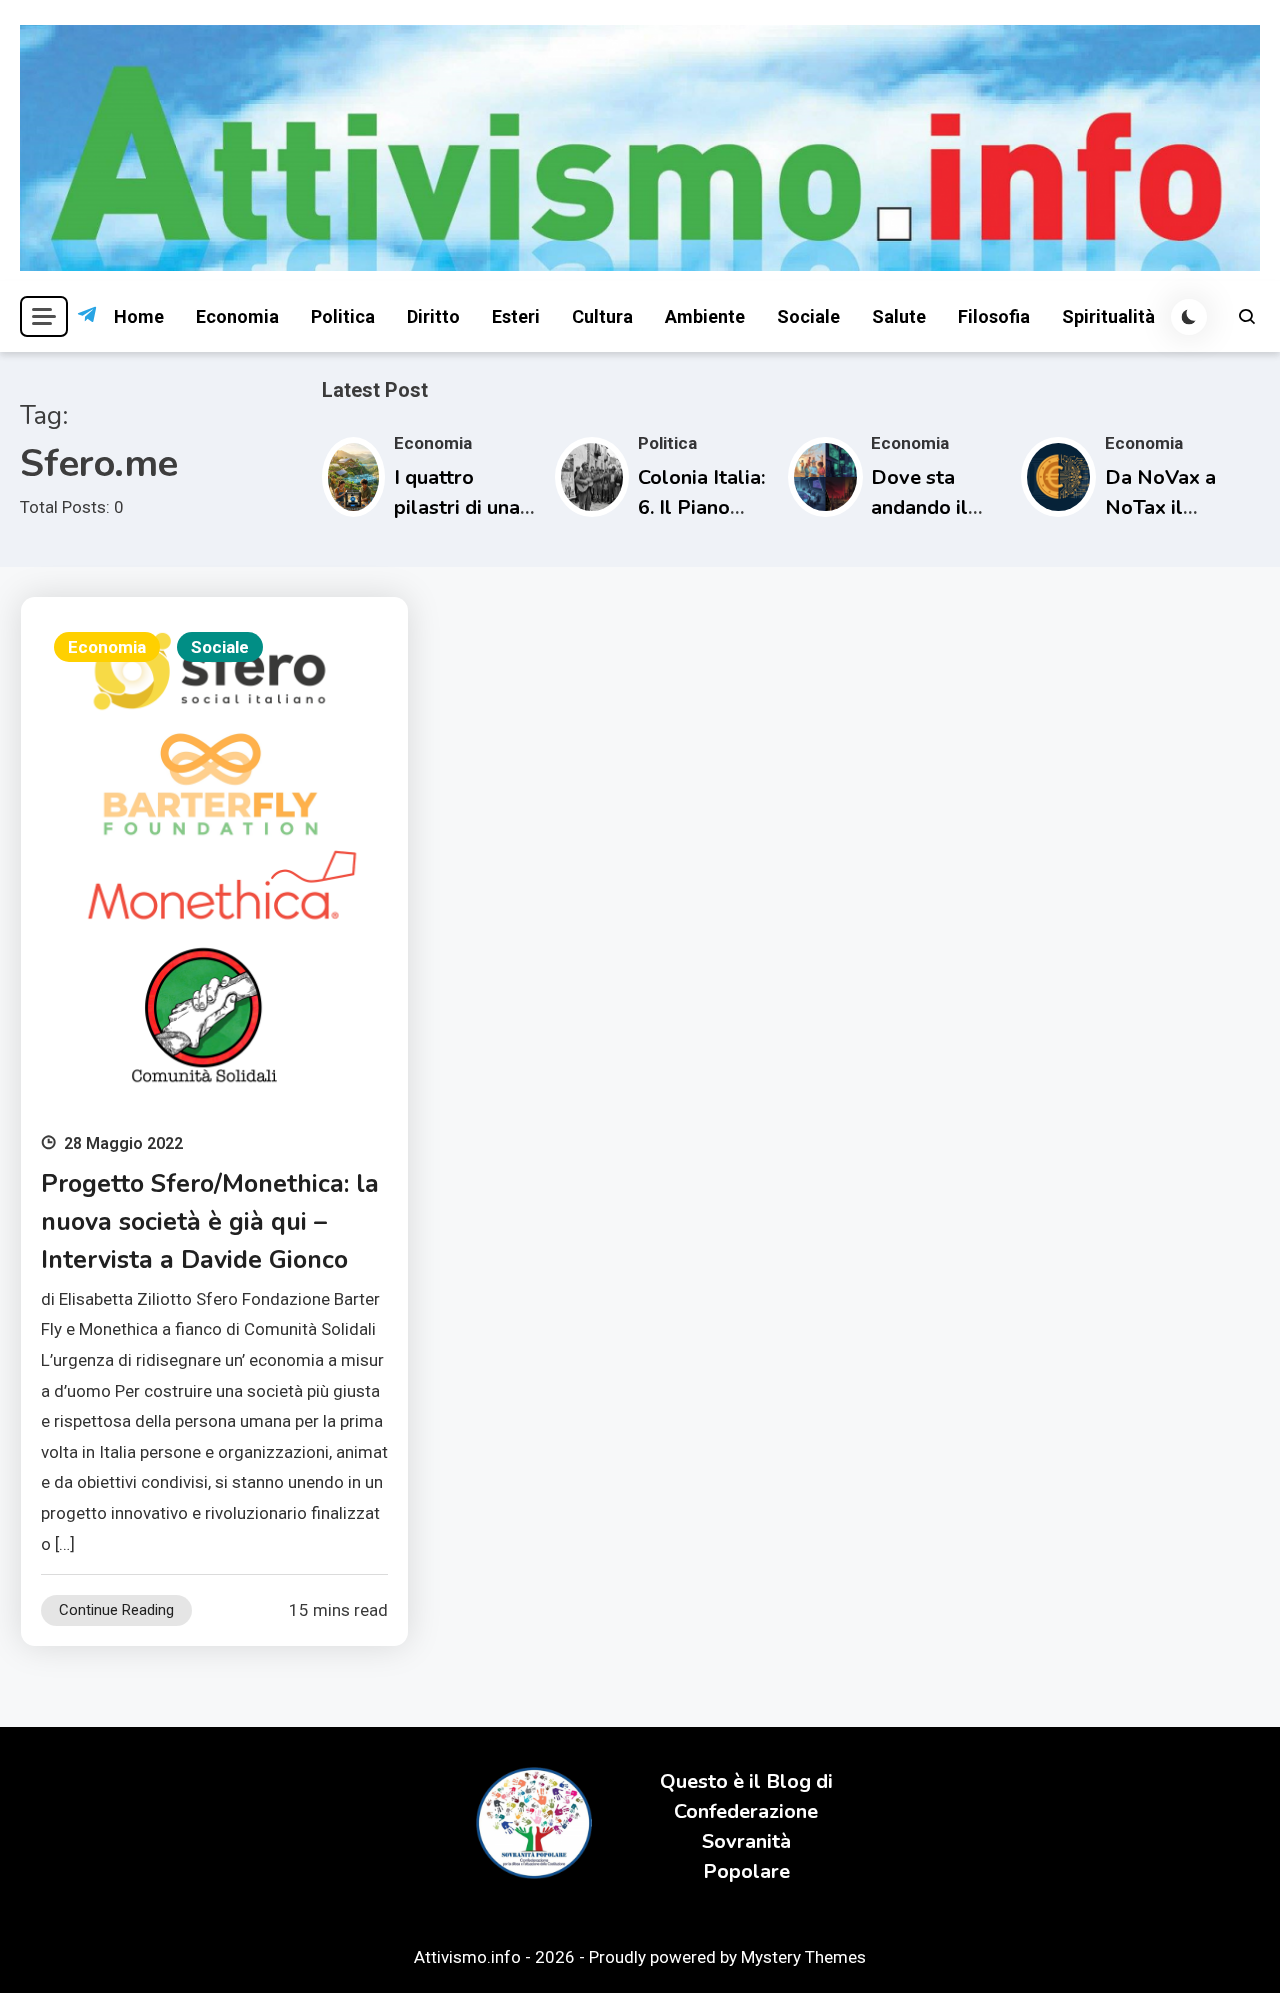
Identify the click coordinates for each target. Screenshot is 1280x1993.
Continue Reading (116, 1610)
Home (139, 316)
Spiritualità (1108, 316)
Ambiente (705, 316)
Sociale (808, 316)
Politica (343, 316)
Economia (237, 316)
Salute (899, 316)
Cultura (602, 316)
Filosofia (994, 316)
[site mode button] (1189, 317)
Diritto (433, 316)
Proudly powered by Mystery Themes (727, 1957)
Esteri (516, 316)
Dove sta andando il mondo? (919, 507)
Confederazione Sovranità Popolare (746, 1841)
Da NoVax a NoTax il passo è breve (1169, 507)
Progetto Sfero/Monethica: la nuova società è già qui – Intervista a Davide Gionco (210, 1222)
